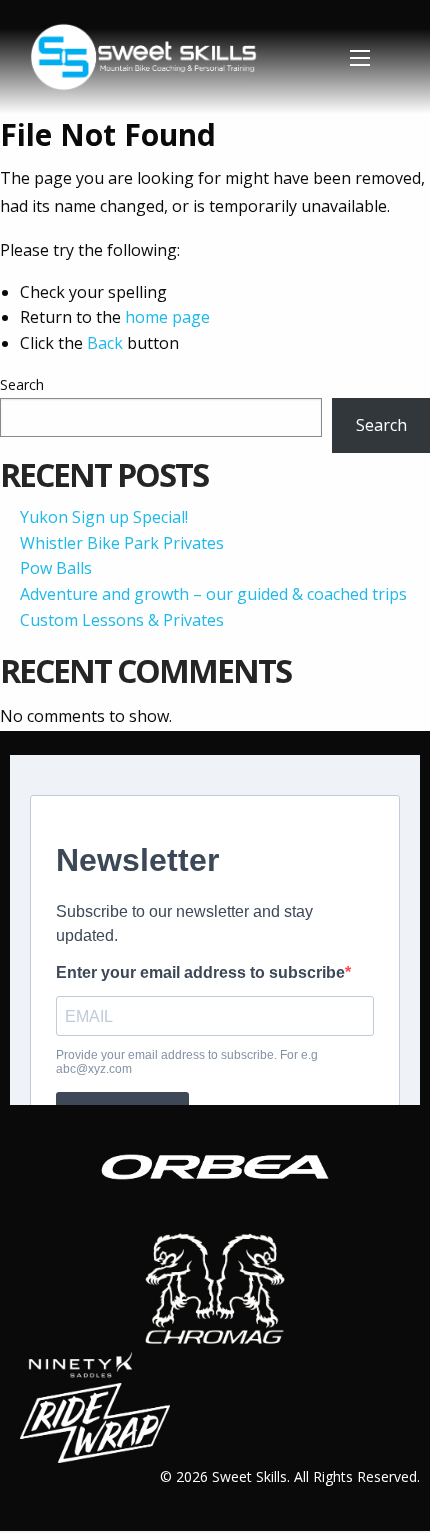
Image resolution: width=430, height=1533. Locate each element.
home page (167, 317)
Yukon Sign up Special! (104, 517)
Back (105, 343)
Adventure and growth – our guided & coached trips (213, 594)
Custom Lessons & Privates (122, 620)
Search (22, 384)
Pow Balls (56, 568)
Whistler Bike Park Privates (122, 543)
